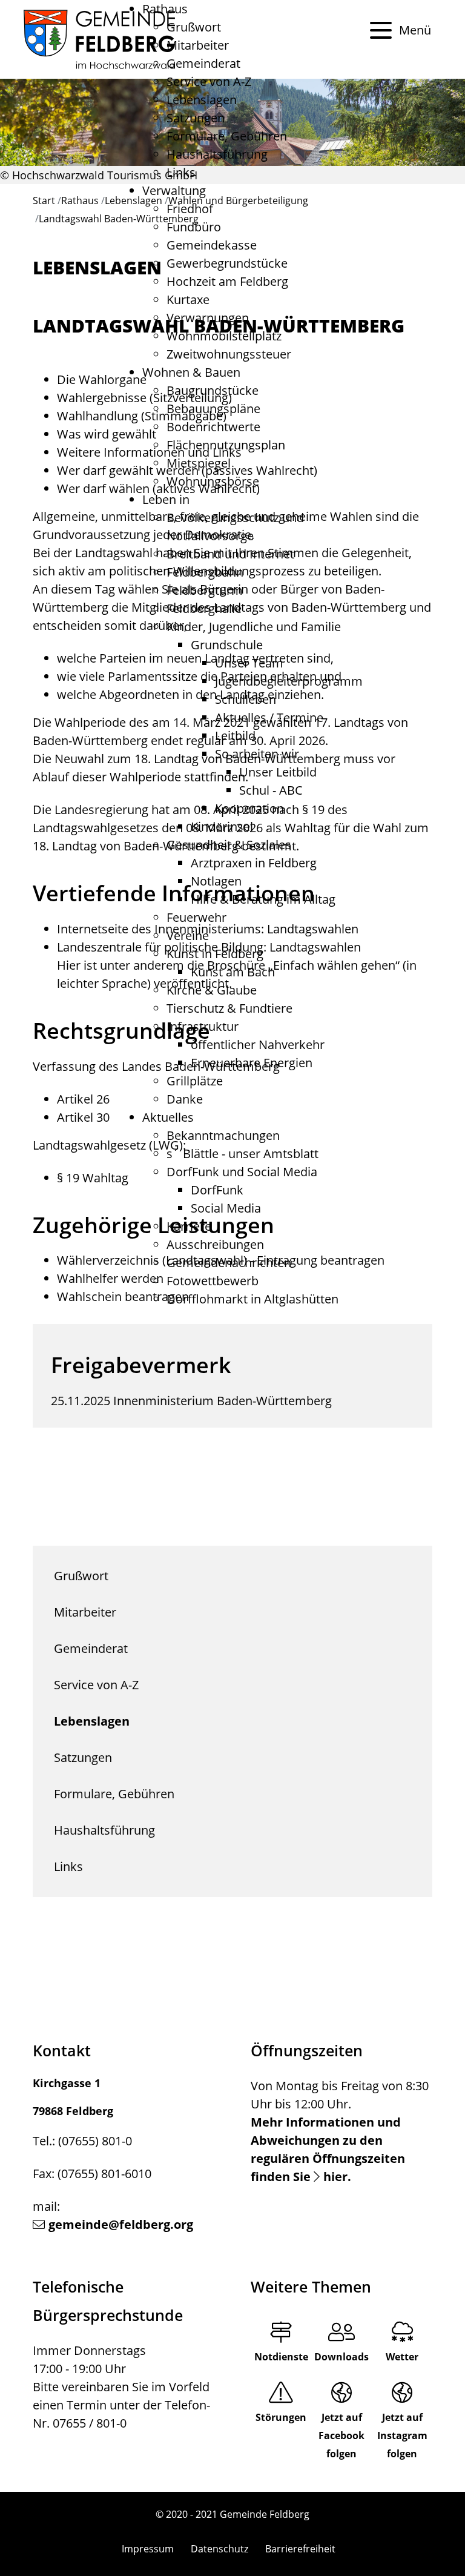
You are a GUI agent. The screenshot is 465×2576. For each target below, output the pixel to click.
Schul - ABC (271, 790)
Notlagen (216, 881)
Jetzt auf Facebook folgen (341, 2435)
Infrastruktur (203, 1026)
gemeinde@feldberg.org (121, 2224)
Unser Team (249, 663)
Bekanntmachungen (223, 1135)
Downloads (341, 2357)
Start (44, 200)
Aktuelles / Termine (269, 717)
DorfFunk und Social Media (242, 1172)
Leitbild (235, 736)
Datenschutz (219, 2549)
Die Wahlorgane (102, 379)
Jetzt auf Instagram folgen (402, 2435)
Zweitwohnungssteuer (229, 354)
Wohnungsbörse (213, 481)
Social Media (226, 1208)
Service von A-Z (209, 81)
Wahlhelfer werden (110, 1278)
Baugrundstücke (213, 390)
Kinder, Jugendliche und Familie (254, 627)
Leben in (166, 499)
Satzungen (196, 118)
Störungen (281, 2417)
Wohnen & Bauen (191, 372)
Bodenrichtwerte (213, 427)
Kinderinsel (222, 826)
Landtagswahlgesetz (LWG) (108, 1145)
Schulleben (246, 699)
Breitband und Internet (230, 554)
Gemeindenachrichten (229, 1263)
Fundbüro (194, 227)
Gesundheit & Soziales (229, 845)
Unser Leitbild (278, 772)
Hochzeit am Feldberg (227, 281)
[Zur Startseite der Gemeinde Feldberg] (99, 39)
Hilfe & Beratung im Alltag (263, 899)
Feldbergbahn (205, 572)
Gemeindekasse (212, 245)
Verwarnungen (208, 318)
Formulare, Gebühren (227, 136)
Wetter (402, 2357)
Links (181, 172)
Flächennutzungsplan (226, 445)
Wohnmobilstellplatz (224, 336)
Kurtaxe (188, 300)
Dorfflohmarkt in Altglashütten (252, 1299)
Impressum (148, 2549)
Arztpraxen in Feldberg (254, 863)
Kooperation (249, 808)
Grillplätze (195, 1081)
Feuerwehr (196, 917)
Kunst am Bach (233, 972)
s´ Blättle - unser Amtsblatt (242, 1154)
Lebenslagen (202, 100)
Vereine (188, 935)
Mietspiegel (199, 463)
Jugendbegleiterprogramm (289, 681)
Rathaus (165, 9)
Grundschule (227, 645)
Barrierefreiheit (300, 2549)
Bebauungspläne (213, 409)
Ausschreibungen (215, 1244)
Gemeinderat (203, 63)
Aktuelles (168, 1117)
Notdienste (281, 2357)
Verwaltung (174, 190)
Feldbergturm (205, 590)
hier (335, 2177)
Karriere (189, 1226)
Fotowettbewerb (213, 1281)
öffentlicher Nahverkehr (258, 1045)
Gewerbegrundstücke (227, 263)
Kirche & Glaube (212, 990)
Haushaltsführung (217, 154)
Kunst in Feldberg (215, 954)
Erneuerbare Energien (252, 1063)
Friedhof (190, 209)
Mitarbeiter (198, 45)
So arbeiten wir (257, 754)
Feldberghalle (204, 608)
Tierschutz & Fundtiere (229, 1008)
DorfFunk (217, 1190)
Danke (185, 1099)
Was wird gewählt (107, 434)
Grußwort (194, 27)
